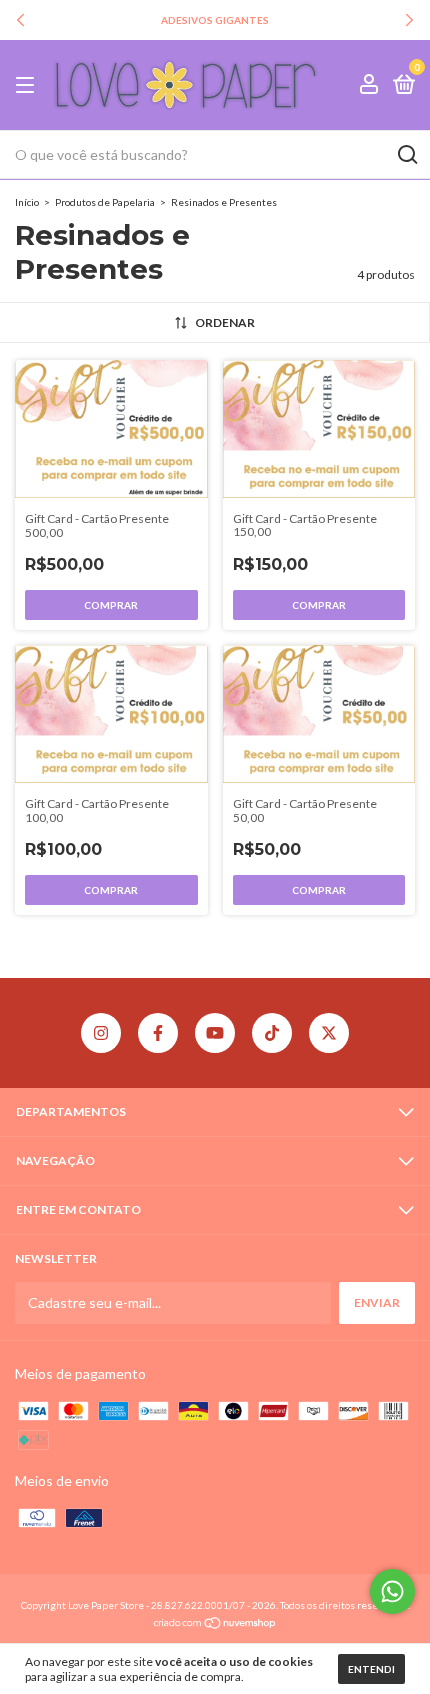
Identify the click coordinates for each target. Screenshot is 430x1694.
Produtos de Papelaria (105, 202)
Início (27, 202)
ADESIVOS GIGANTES (215, 20)
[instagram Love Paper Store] (101, 1033)
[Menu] (28, 85)
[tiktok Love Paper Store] (272, 1033)
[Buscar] (406, 155)
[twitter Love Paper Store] (329, 1033)
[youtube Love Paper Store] (215, 1033)
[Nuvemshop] (215, 1624)
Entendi (371, 1669)
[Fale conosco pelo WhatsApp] (392, 1591)
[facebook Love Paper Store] (158, 1033)
